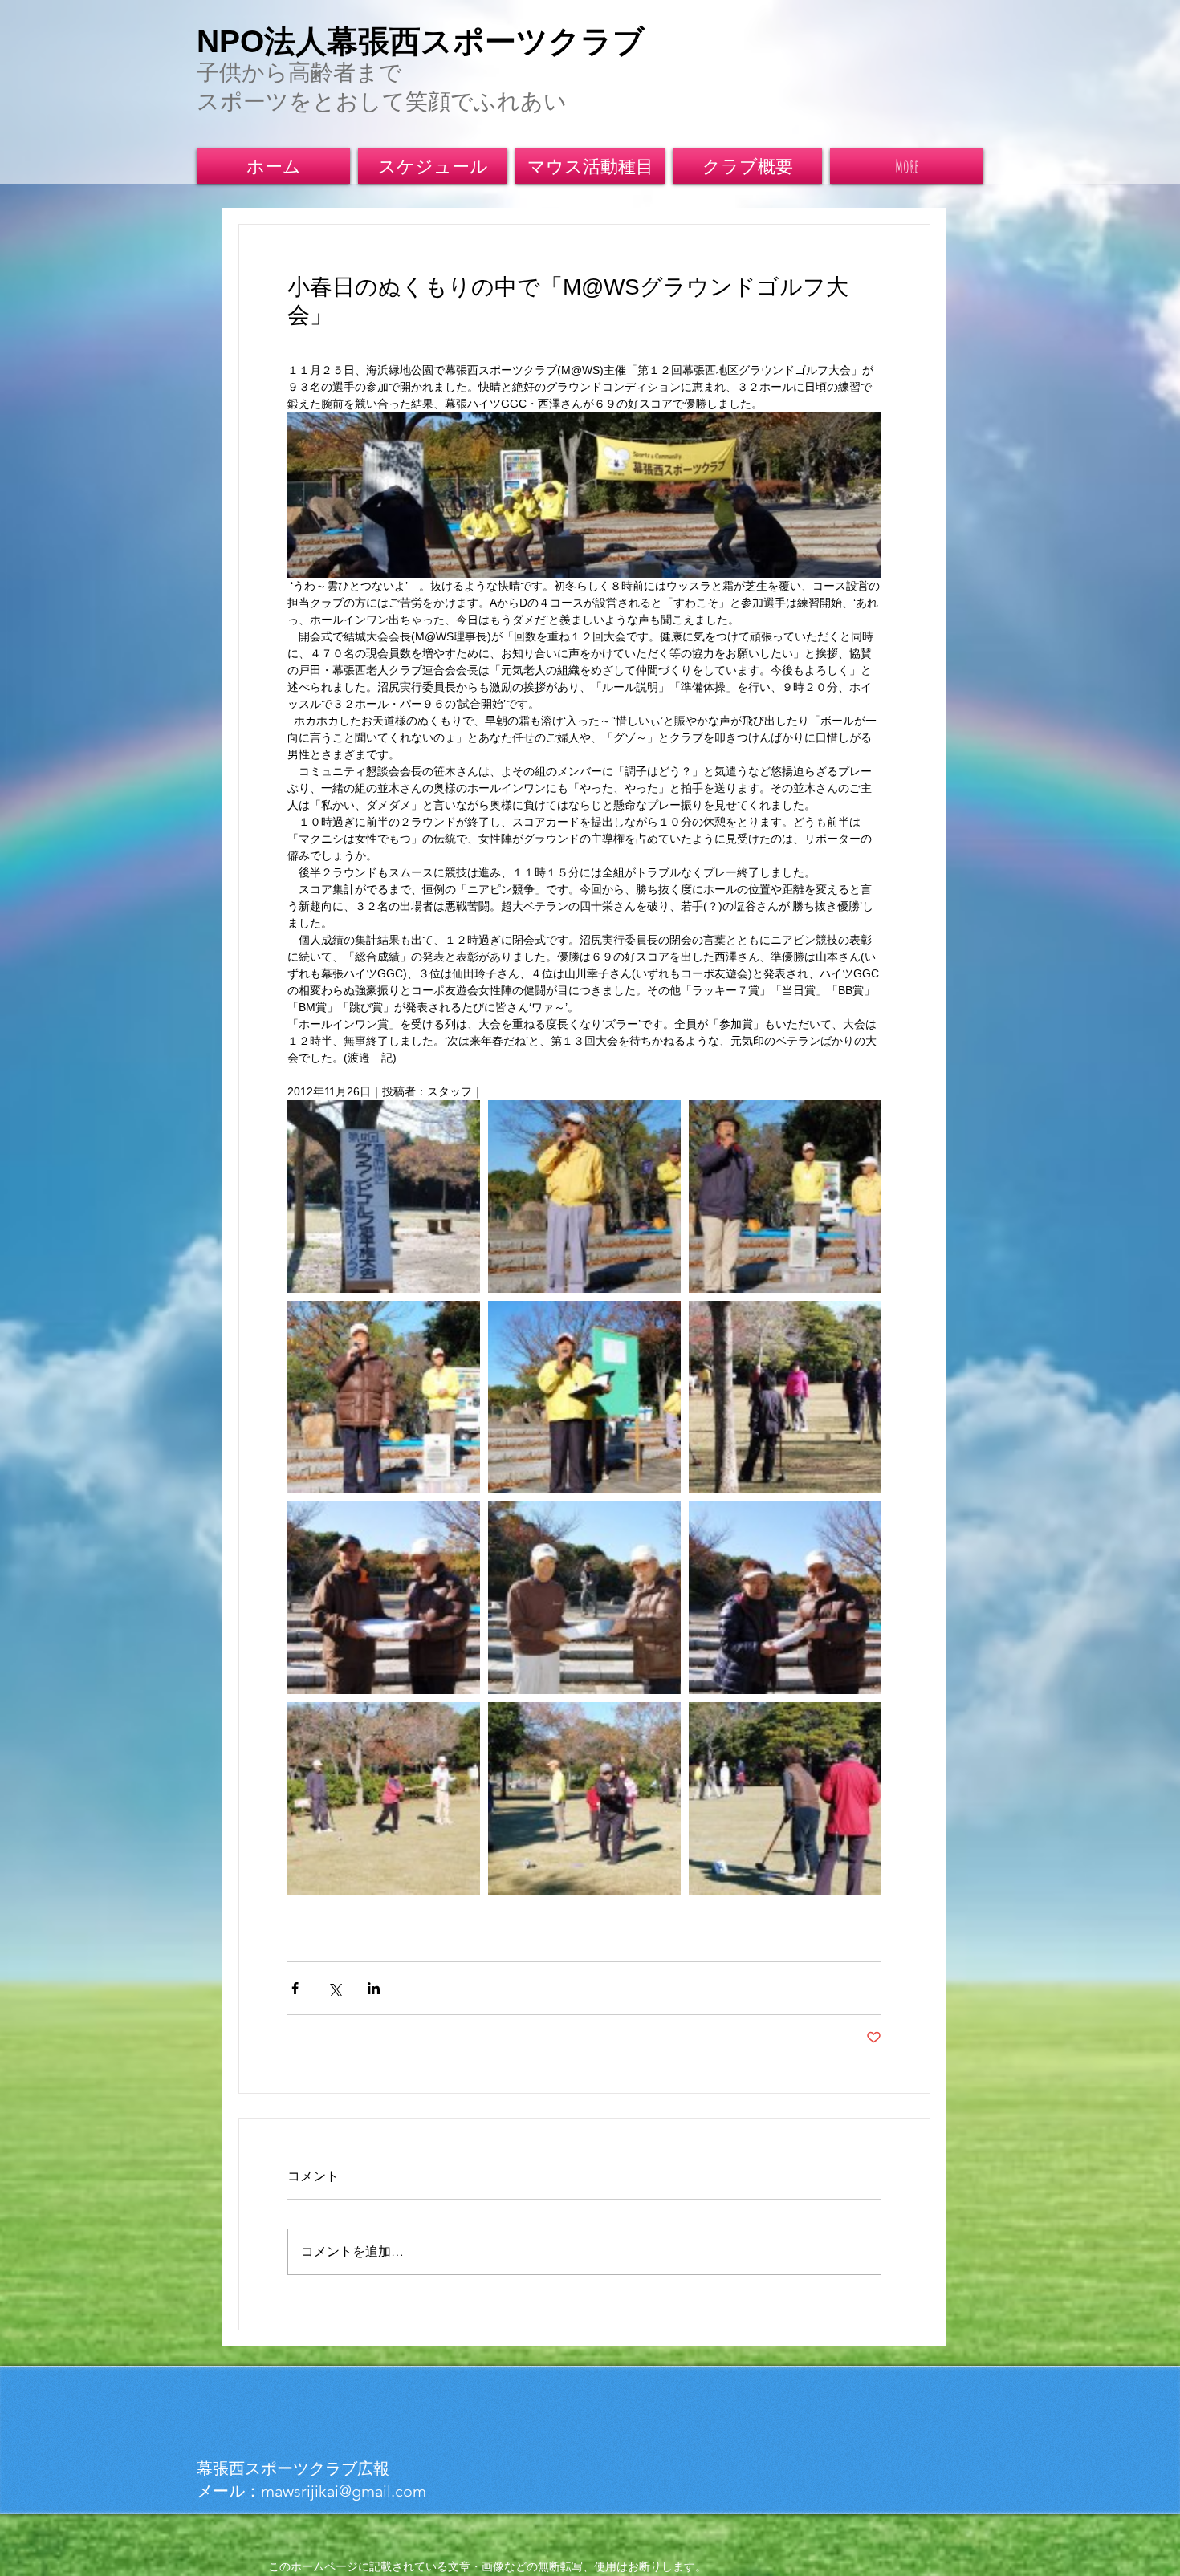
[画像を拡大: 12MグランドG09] (584, 1798)
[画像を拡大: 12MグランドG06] (584, 1397)
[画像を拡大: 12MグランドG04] (785, 1197)
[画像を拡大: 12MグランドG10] (384, 1798)
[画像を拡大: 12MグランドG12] (384, 1598)
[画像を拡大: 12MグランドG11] (584, 1598)
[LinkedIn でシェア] (374, 1988)
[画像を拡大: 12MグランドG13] (785, 1598)
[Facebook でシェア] (295, 1988)
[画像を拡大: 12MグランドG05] (384, 1397)
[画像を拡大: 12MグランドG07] (785, 1397)
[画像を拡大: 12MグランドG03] (584, 1197)
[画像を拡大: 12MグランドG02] (384, 1197)
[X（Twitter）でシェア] (334, 1988)
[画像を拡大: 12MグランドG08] (785, 1798)
